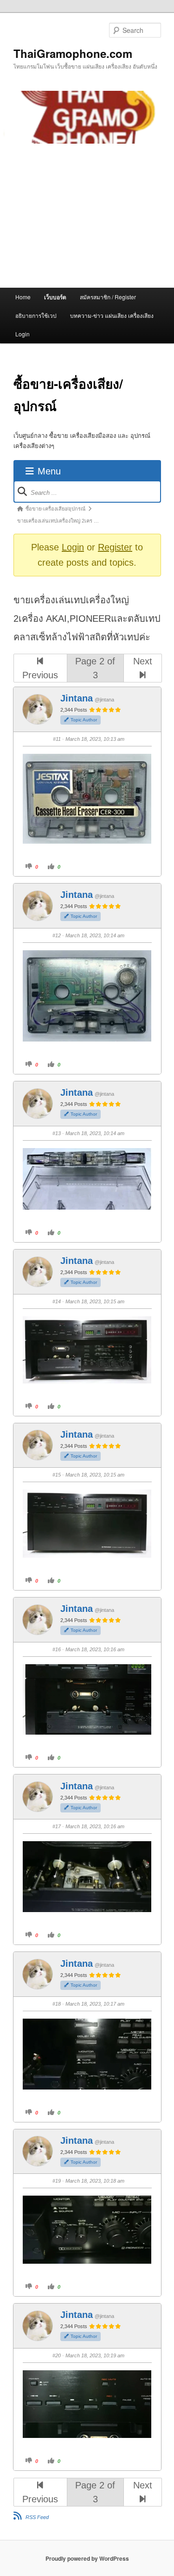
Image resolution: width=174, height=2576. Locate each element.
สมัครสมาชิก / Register (108, 297)
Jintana (77, 698)
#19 (57, 2181)
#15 (57, 1475)
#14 (57, 1301)
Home (23, 297)
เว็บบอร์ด (55, 297)
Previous (40, 675)
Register (115, 547)
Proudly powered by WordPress (87, 2558)
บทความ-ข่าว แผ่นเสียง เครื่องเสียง (112, 315)
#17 (57, 1826)
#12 (57, 935)
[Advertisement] (87, 216)
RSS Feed (37, 2517)
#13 (57, 1133)
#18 (57, 2004)
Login (23, 334)
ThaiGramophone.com (73, 53)
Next (143, 661)
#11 (57, 739)
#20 (57, 2355)
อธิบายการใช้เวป (36, 315)
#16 (57, 1649)
